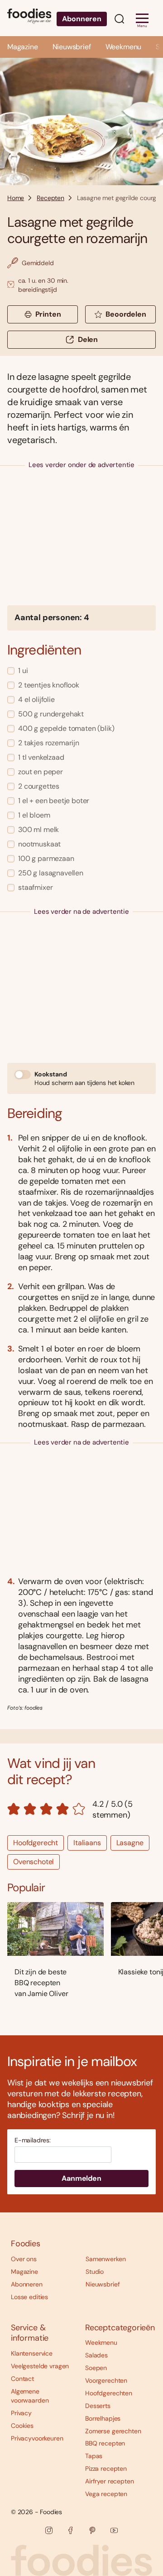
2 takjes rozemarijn (49, 743)
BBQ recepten (105, 2443)
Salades (96, 2355)
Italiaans (87, 1843)
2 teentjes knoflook (49, 685)
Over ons (24, 2259)
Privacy (21, 2413)
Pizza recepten (106, 2468)
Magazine (23, 47)
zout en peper (41, 772)
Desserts (98, 2406)
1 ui (23, 671)
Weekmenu (124, 47)
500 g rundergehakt (51, 714)
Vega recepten (106, 2494)
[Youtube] (114, 2530)
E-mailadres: (33, 2140)
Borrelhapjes (103, 2418)
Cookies (22, 2426)
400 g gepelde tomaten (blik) (66, 728)
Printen (48, 314)
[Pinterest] (92, 2530)
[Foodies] (29, 18)
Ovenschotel (34, 1862)
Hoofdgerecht (36, 1843)
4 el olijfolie (36, 699)
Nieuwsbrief (72, 47)
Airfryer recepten (110, 2481)
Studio (95, 2272)
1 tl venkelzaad (41, 757)
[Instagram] (49, 2530)
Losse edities (29, 2297)
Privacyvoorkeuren (37, 2438)
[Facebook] (71, 2530)
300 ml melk (38, 830)
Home (16, 198)
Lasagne (130, 1843)
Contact (22, 2379)
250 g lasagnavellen (51, 873)
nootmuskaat (39, 844)
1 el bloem (34, 815)
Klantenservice (32, 2353)
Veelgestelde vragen (40, 2366)
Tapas (94, 2456)
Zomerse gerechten (113, 2431)
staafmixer (35, 887)
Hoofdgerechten (109, 2393)
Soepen (96, 2368)
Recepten (50, 198)
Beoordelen (126, 314)
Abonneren (82, 19)
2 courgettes (39, 786)
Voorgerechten (106, 2380)
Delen (88, 339)
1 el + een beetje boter (54, 801)
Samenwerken (105, 2259)
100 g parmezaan (46, 858)
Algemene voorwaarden (30, 2396)
